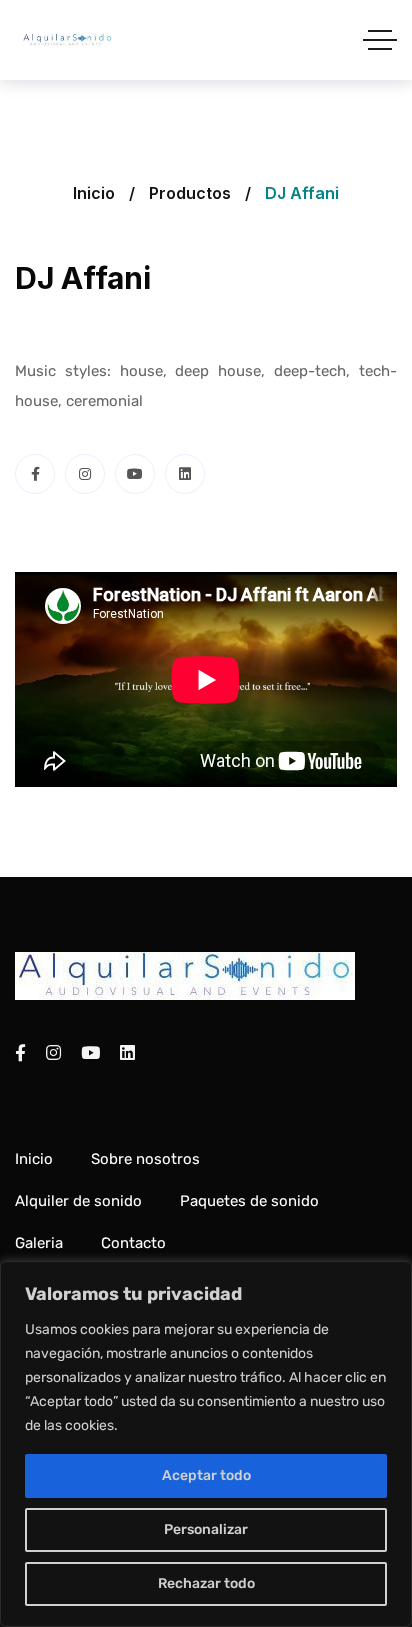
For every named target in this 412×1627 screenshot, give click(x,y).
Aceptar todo (206, 1475)
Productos (190, 193)
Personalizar (206, 1529)
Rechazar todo (206, 1583)
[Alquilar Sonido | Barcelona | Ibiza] (67, 40)
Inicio (94, 193)
